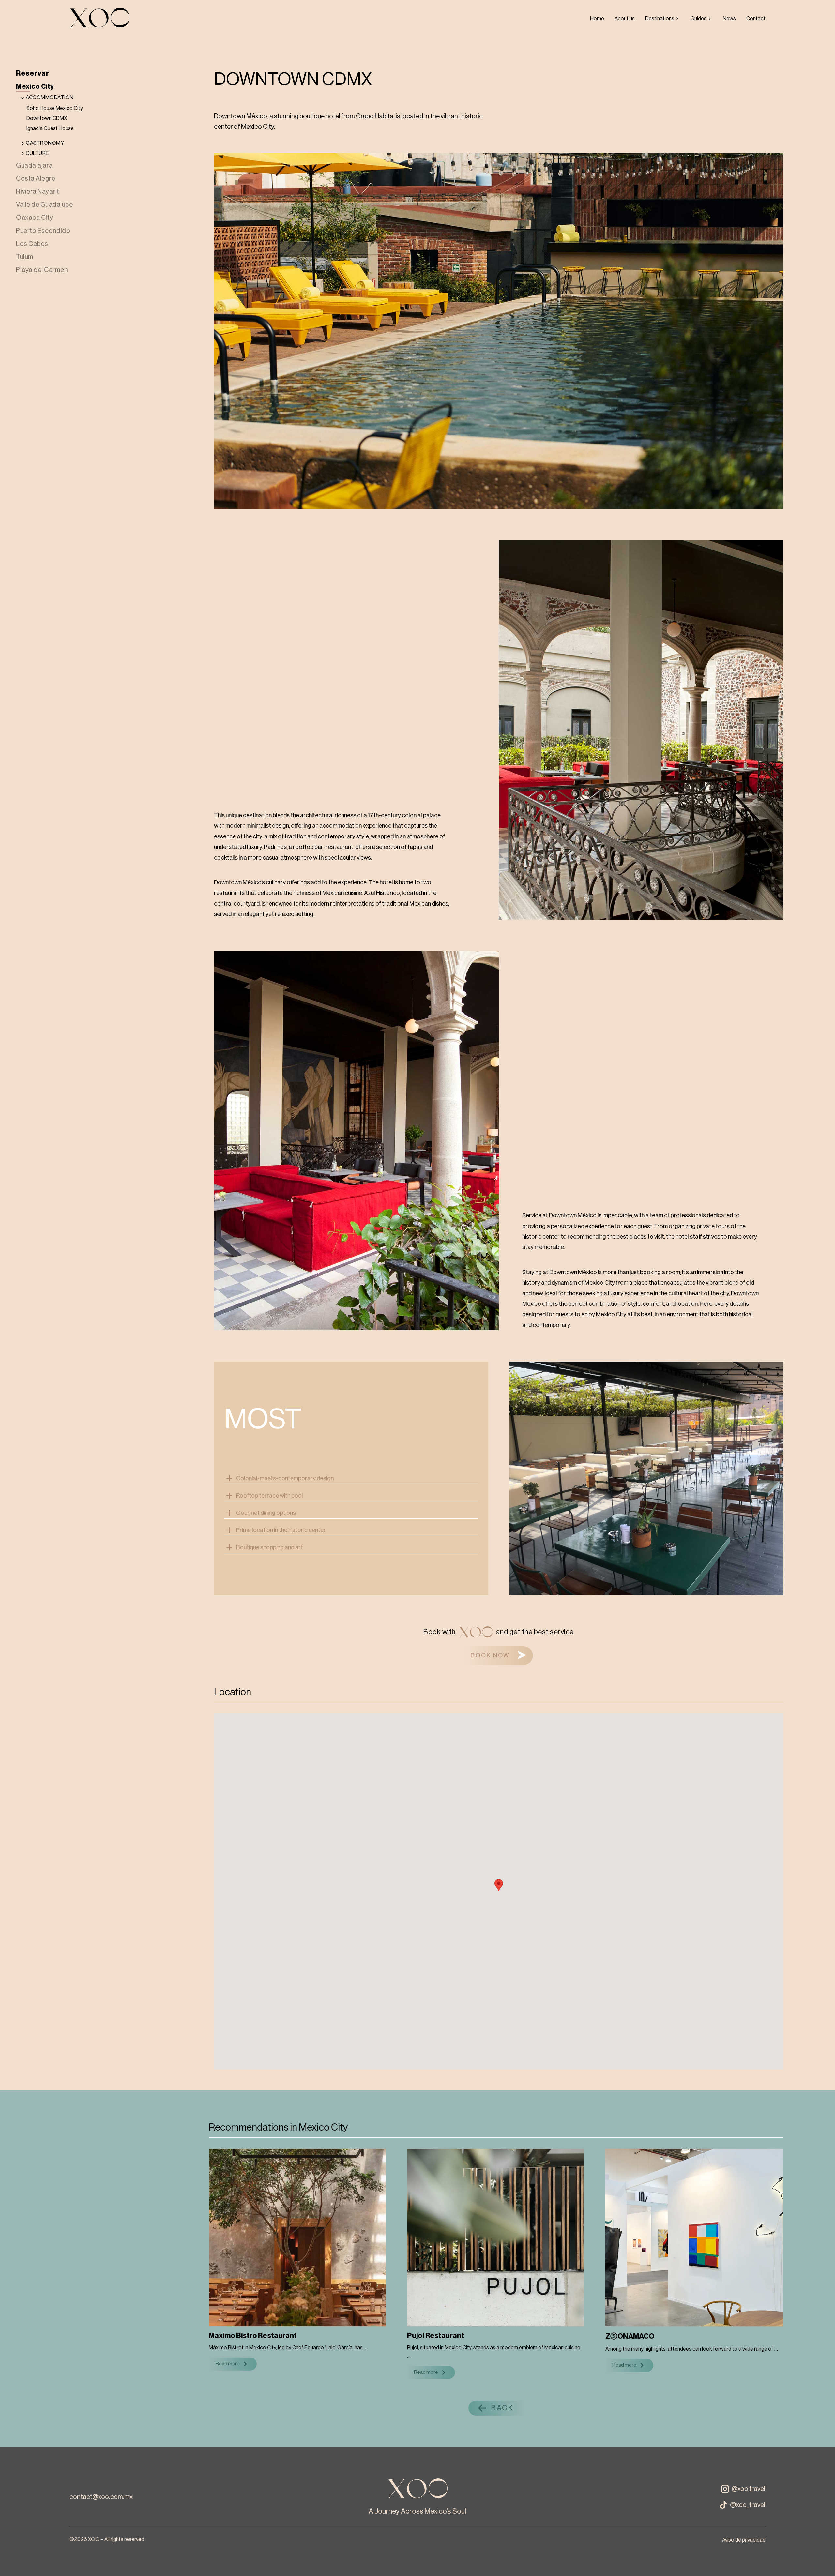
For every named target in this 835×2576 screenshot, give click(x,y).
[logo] (99, 19)
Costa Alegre (36, 179)
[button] (499, 1656)
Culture (38, 153)
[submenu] (663, 19)
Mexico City (35, 87)
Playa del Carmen (42, 270)
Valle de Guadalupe (44, 205)
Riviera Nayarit (38, 192)
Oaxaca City (35, 218)
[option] (597, 19)
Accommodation (50, 98)
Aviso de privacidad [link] (744, 2540)
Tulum (25, 257)
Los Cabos (32, 244)
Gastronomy (45, 143)
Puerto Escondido (43, 231)
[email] (101, 2497)
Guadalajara (34, 166)
